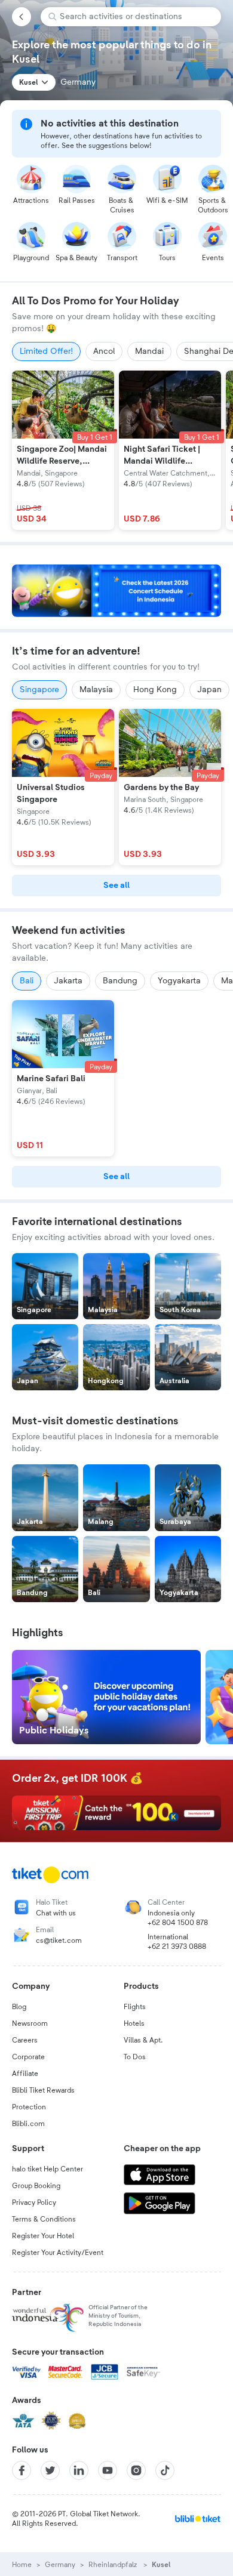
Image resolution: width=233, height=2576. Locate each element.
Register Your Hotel (43, 2236)
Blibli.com (28, 2124)
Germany (60, 2565)
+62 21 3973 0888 (177, 1946)
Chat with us (56, 1913)
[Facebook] (22, 2470)
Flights (135, 2007)
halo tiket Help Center (47, 2169)
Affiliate (25, 2074)
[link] (116, 886)
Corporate (28, 2057)
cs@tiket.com (59, 1941)
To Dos (135, 2057)
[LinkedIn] (79, 2470)
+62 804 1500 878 (178, 1923)
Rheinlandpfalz (114, 2565)
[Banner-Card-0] (116, 591)
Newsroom (30, 2023)
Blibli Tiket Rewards (43, 2090)
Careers (25, 2040)
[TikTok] (165, 2470)
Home (22, 2565)
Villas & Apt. (143, 2040)
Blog (19, 2007)
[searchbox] (136, 17)
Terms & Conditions (44, 2219)
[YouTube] (108, 2470)
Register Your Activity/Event (58, 2253)
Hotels (134, 2023)
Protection (29, 2107)
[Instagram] (136, 2470)
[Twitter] (50, 2470)
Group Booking (36, 2186)
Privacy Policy (34, 2202)
